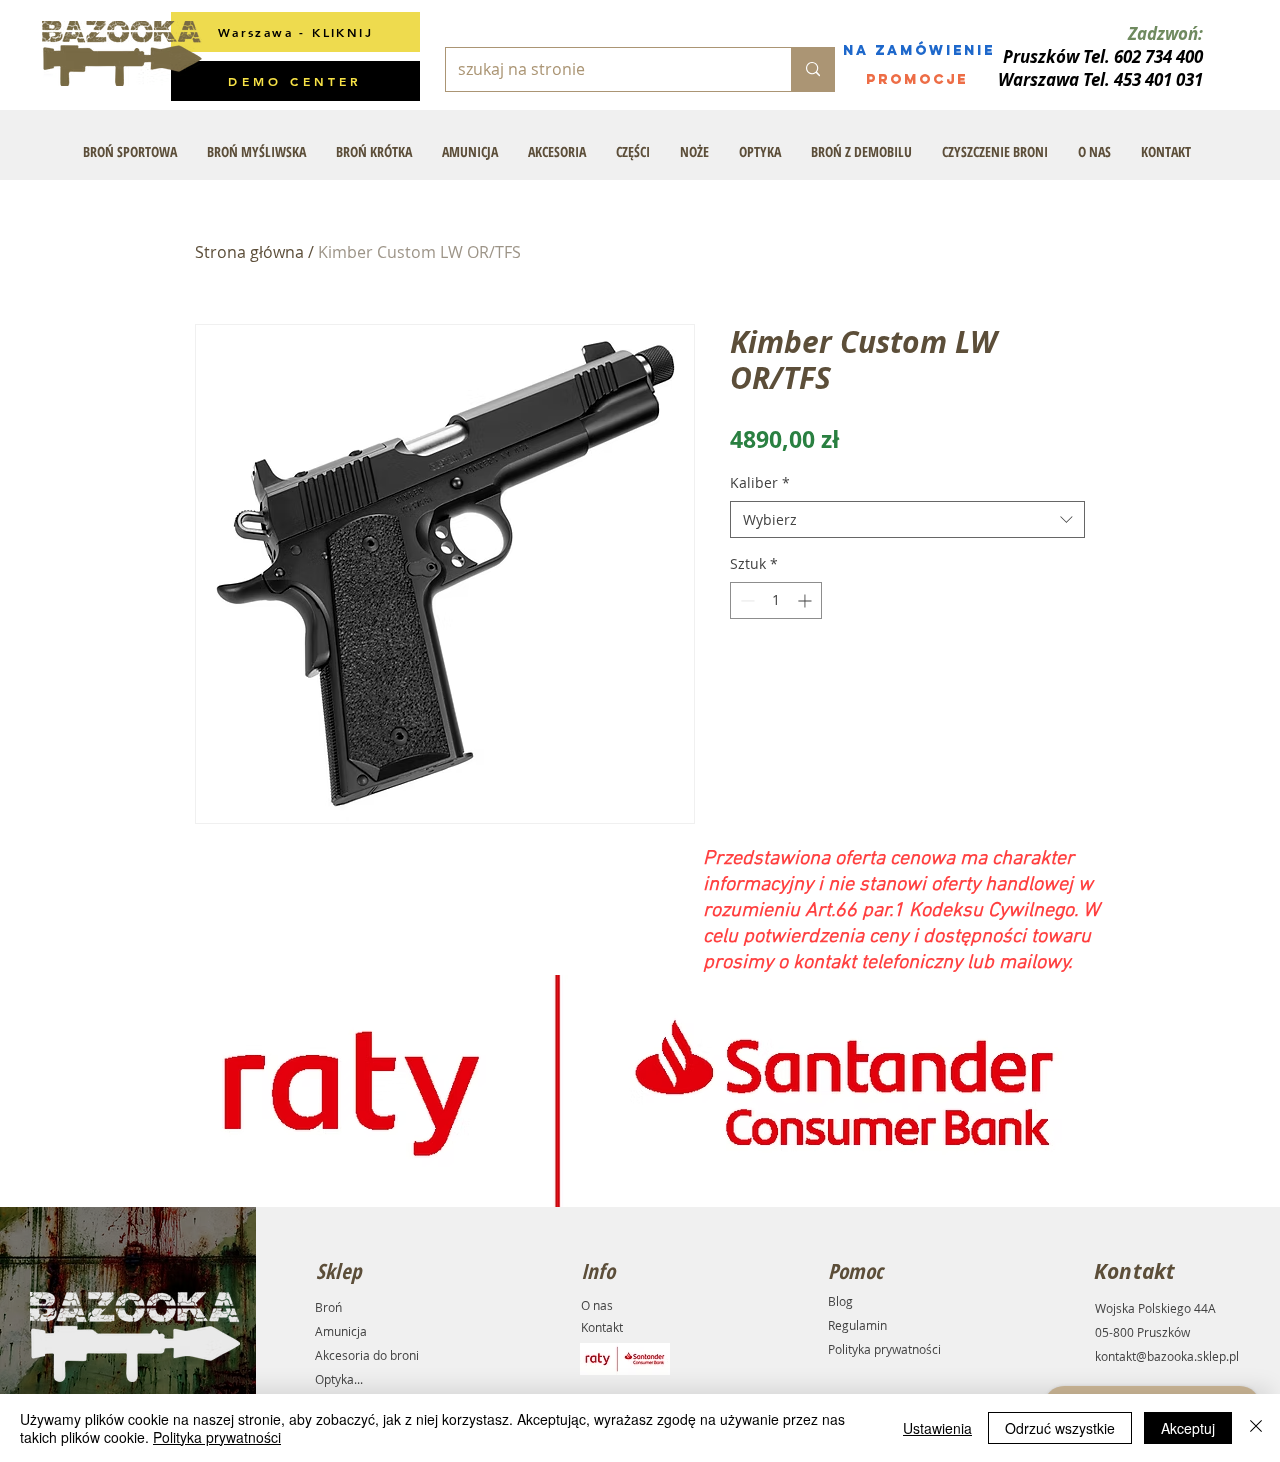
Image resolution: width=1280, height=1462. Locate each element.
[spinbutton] (776, 600)
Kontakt (602, 1327)
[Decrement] (745, 600)
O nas (597, 1305)
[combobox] (907, 520)
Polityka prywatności (884, 1349)
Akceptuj (1188, 1428)
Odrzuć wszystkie (1060, 1428)
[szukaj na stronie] (812, 69)
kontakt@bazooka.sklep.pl (1167, 1356)
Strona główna (249, 252)
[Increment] (806, 600)
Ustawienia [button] (937, 1428)
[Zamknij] (1256, 1428)
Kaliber (760, 482)
